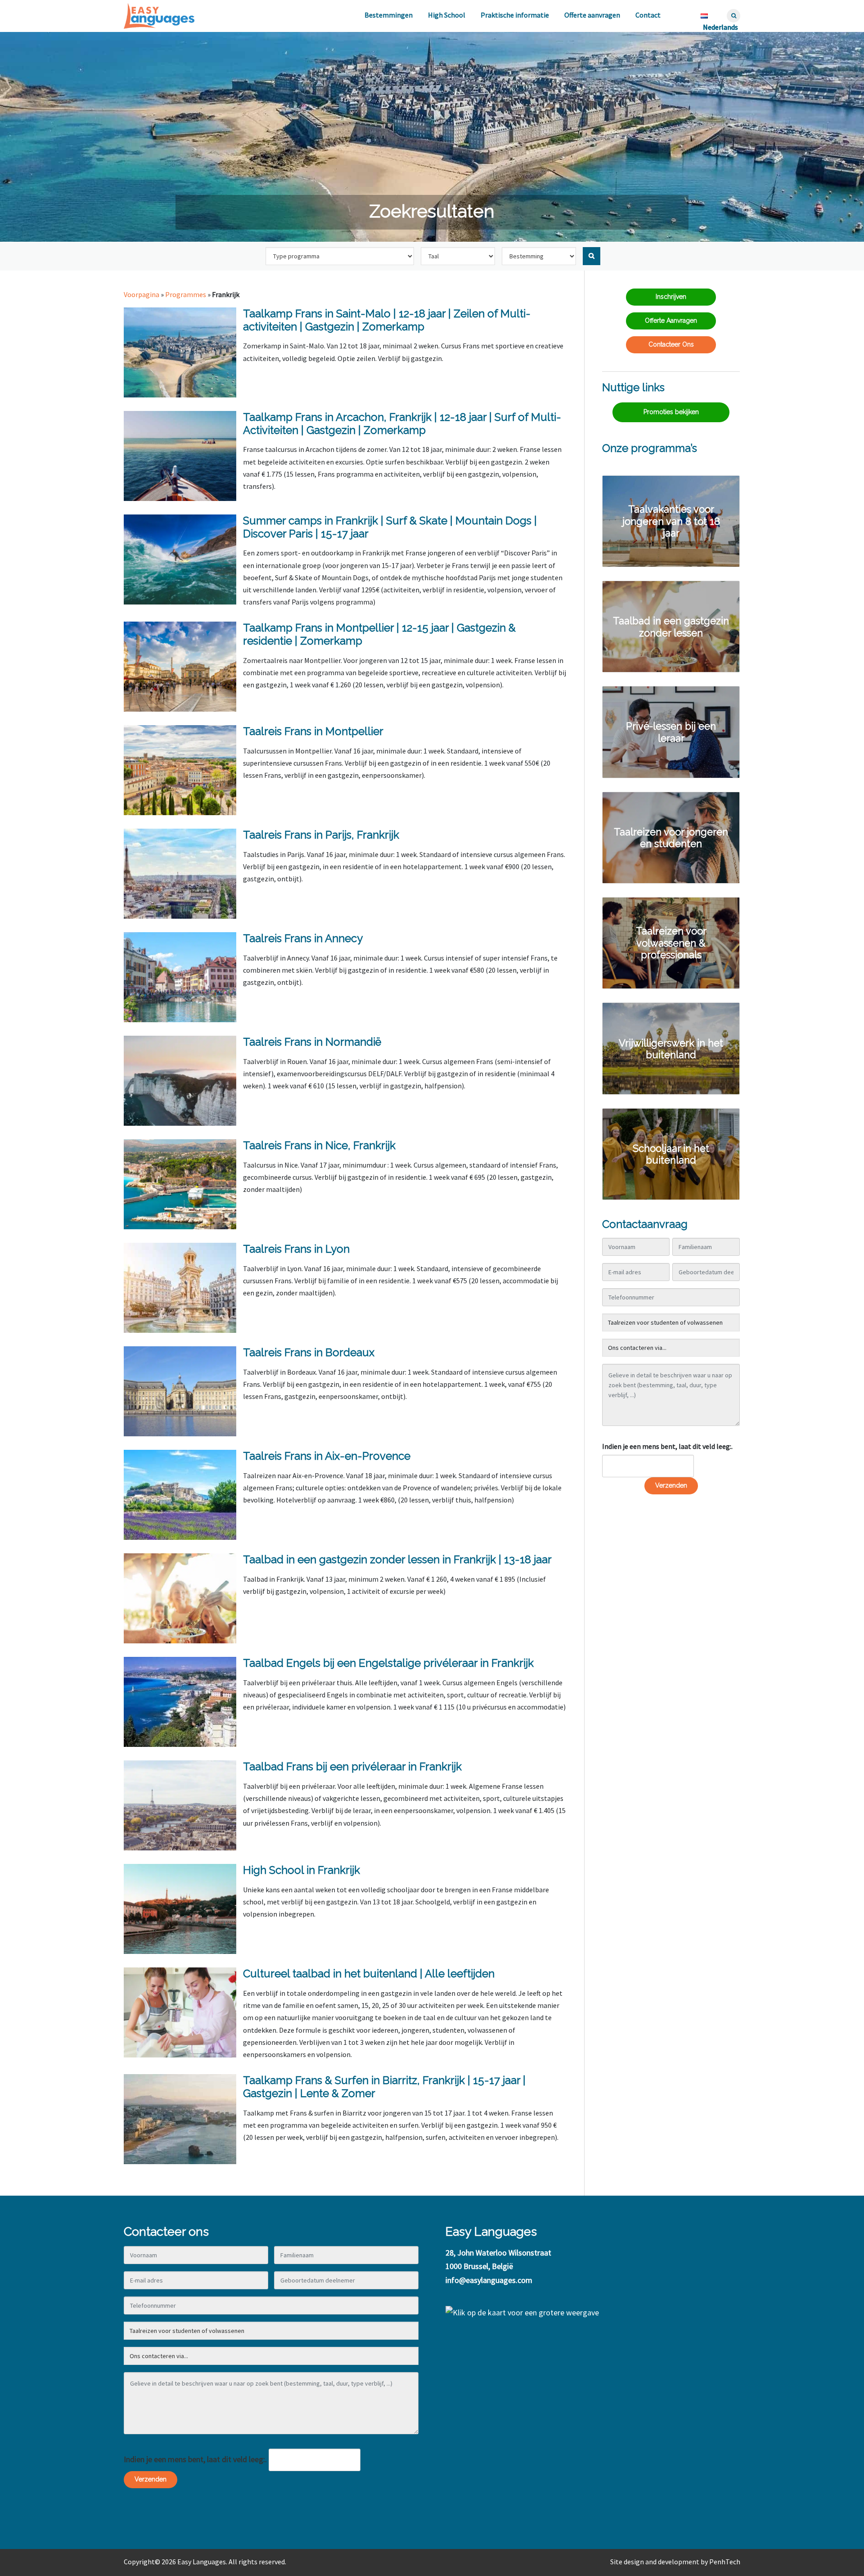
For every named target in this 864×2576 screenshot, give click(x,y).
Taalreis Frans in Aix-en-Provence (327, 1456)
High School (447, 15)
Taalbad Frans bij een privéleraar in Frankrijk (352, 1766)
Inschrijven (671, 297)
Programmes (186, 294)
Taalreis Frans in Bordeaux (309, 1352)
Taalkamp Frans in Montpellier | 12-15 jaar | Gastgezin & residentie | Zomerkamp (379, 634)
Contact (648, 15)
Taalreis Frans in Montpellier (313, 731)
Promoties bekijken (671, 412)
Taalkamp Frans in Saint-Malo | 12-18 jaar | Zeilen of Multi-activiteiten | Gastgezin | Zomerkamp (387, 320)
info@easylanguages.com (489, 2280)
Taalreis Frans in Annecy (303, 938)
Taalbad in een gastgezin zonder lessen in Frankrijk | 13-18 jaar (397, 1559)
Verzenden (671, 1485)
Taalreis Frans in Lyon (296, 1249)
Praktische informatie (515, 15)
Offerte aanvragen (592, 15)
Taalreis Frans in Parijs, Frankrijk (321, 835)
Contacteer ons (671, 344)
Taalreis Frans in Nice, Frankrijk (319, 1145)
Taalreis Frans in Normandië (312, 1042)
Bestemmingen (389, 15)
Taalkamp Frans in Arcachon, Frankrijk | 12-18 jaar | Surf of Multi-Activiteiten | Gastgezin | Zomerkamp (402, 424)
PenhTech (725, 2562)
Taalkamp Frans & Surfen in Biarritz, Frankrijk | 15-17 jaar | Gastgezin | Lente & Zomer (384, 2087)
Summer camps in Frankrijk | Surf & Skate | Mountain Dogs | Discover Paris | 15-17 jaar (390, 527)
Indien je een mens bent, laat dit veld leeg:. (667, 1446)
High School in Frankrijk (301, 1870)
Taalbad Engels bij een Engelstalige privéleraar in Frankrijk (388, 1663)
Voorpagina (142, 294)
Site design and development (655, 2562)
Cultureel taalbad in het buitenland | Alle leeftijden (369, 1974)
